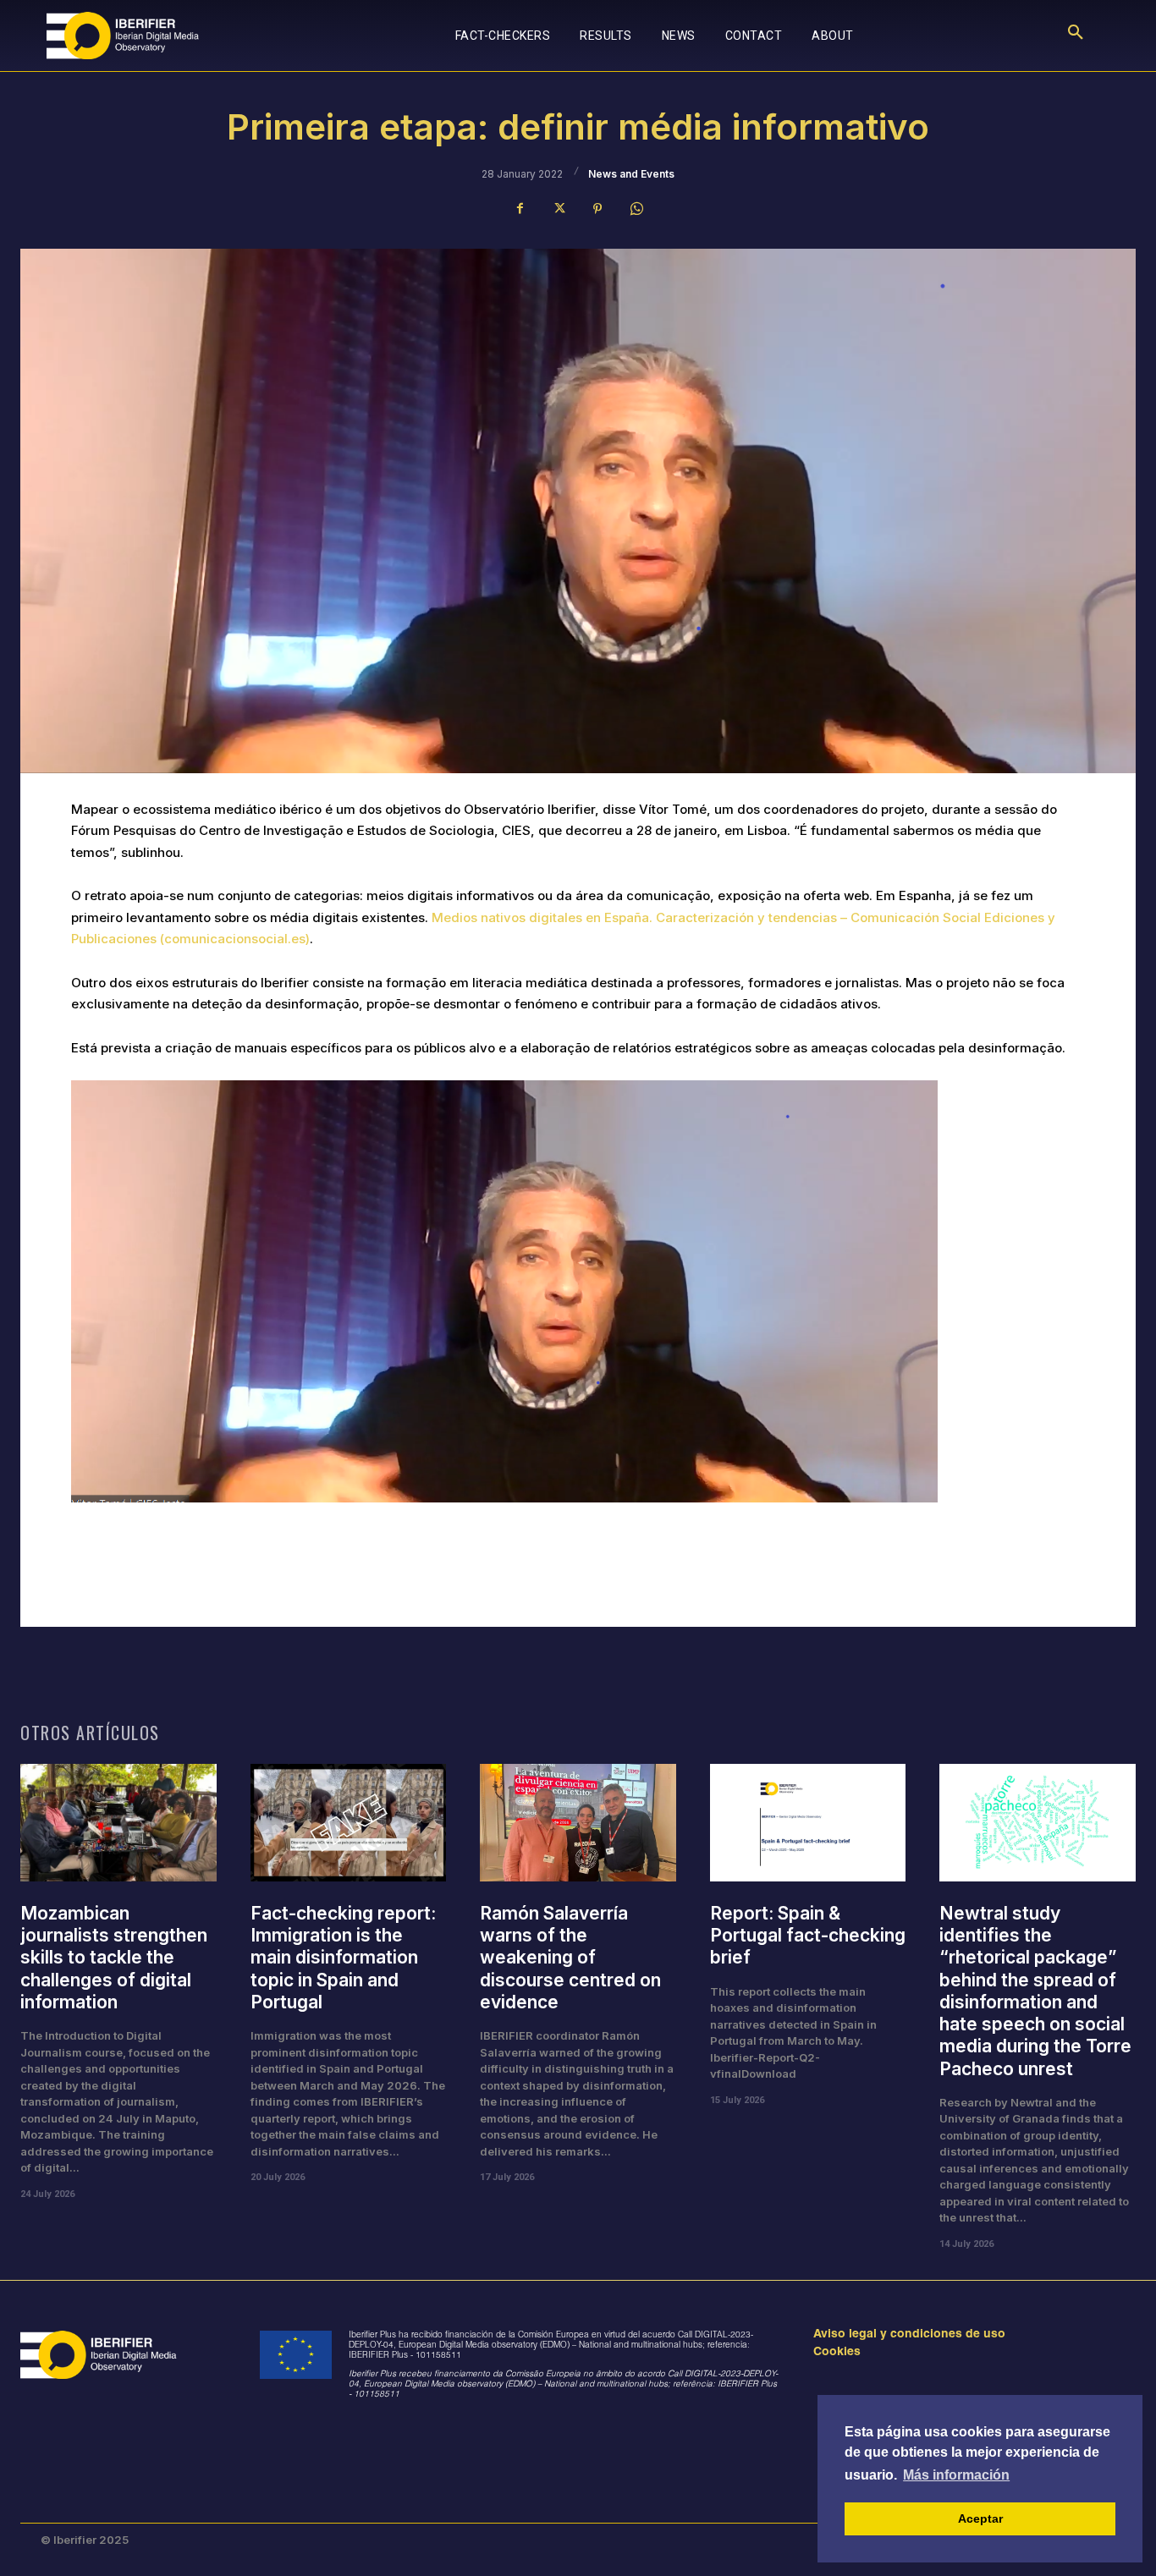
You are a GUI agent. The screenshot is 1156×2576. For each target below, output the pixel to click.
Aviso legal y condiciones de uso (909, 2335)
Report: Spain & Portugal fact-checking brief (808, 1936)
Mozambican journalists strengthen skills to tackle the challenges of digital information (114, 1958)
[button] (1076, 36)
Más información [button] (956, 2475)
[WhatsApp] (636, 209)
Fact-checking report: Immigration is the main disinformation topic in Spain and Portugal (343, 1958)
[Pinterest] (597, 209)
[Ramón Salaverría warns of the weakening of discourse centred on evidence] (578, 1823)
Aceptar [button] (980, 2518)
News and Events (631, 174)
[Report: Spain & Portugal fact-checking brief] (808, 1823)
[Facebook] (520, 209)
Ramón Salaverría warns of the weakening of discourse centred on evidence (570, 1958)
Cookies (837, 2353)
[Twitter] (559, 209)
